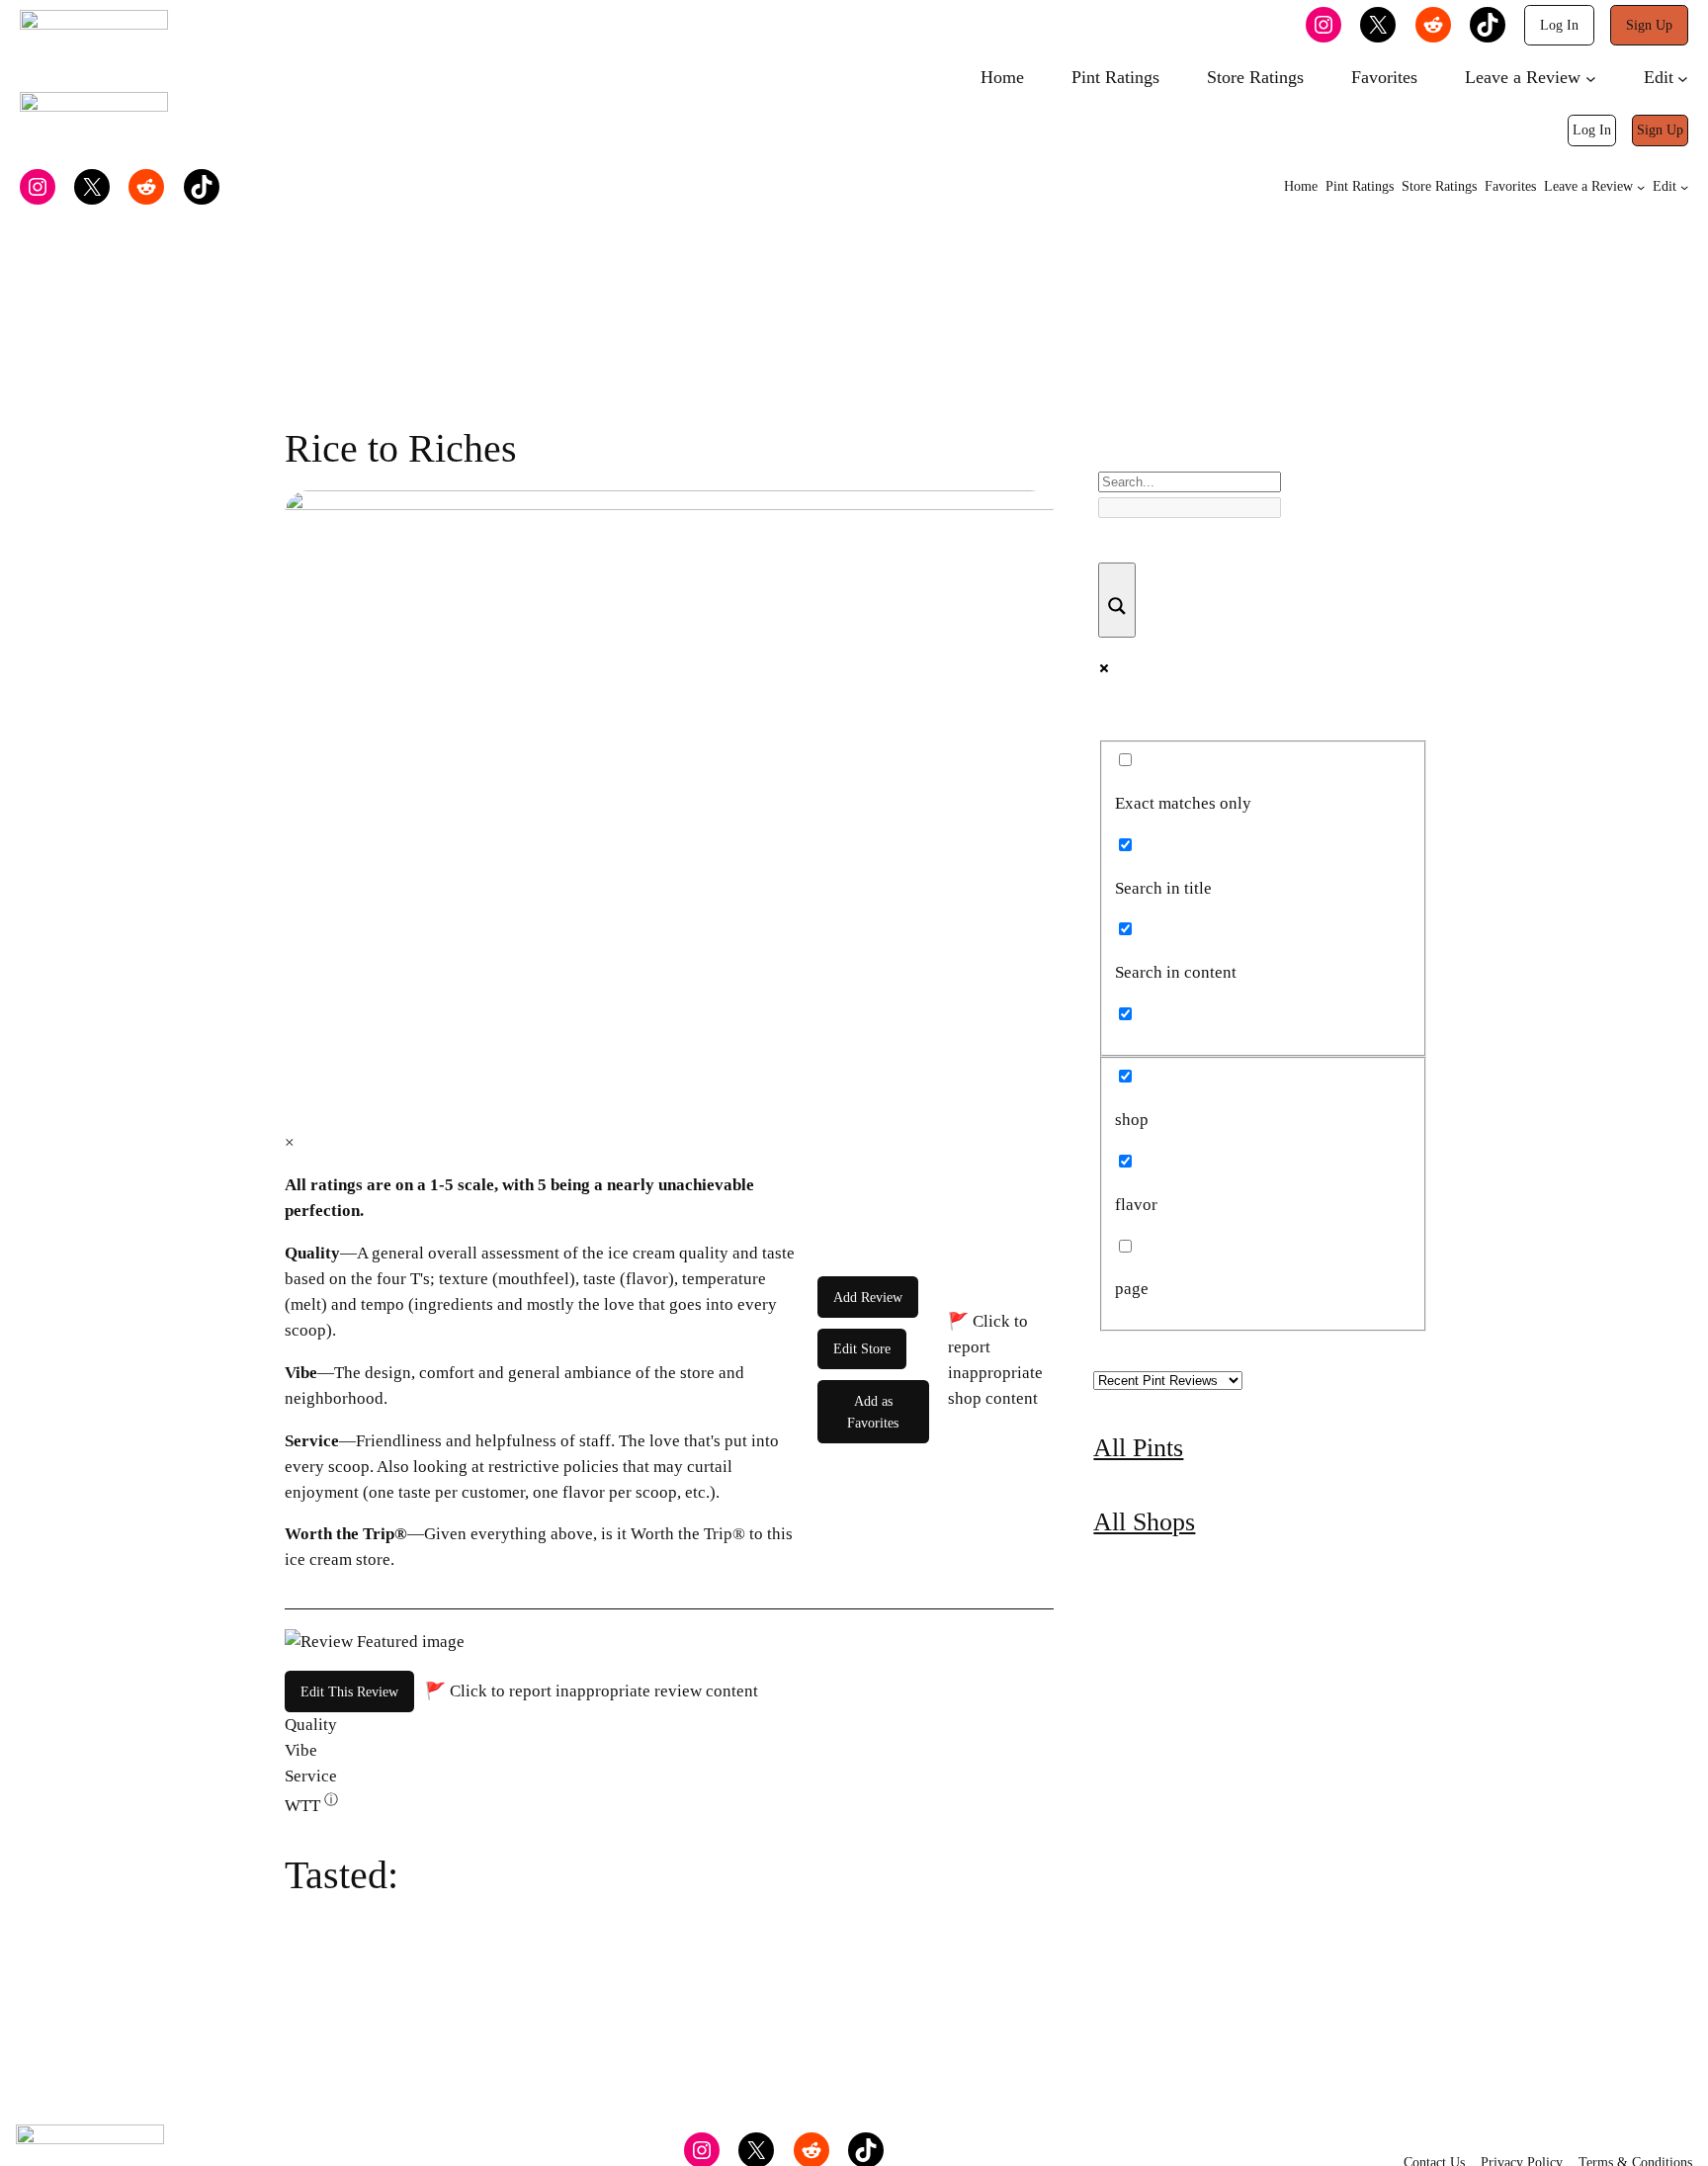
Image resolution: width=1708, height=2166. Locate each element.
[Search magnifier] (1117, 600)
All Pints (1138, 1448)
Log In (1559, 25)
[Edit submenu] (1683, 79)
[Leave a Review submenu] (1591, 79)
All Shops (1144, 1522)
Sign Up (1649, 25)
